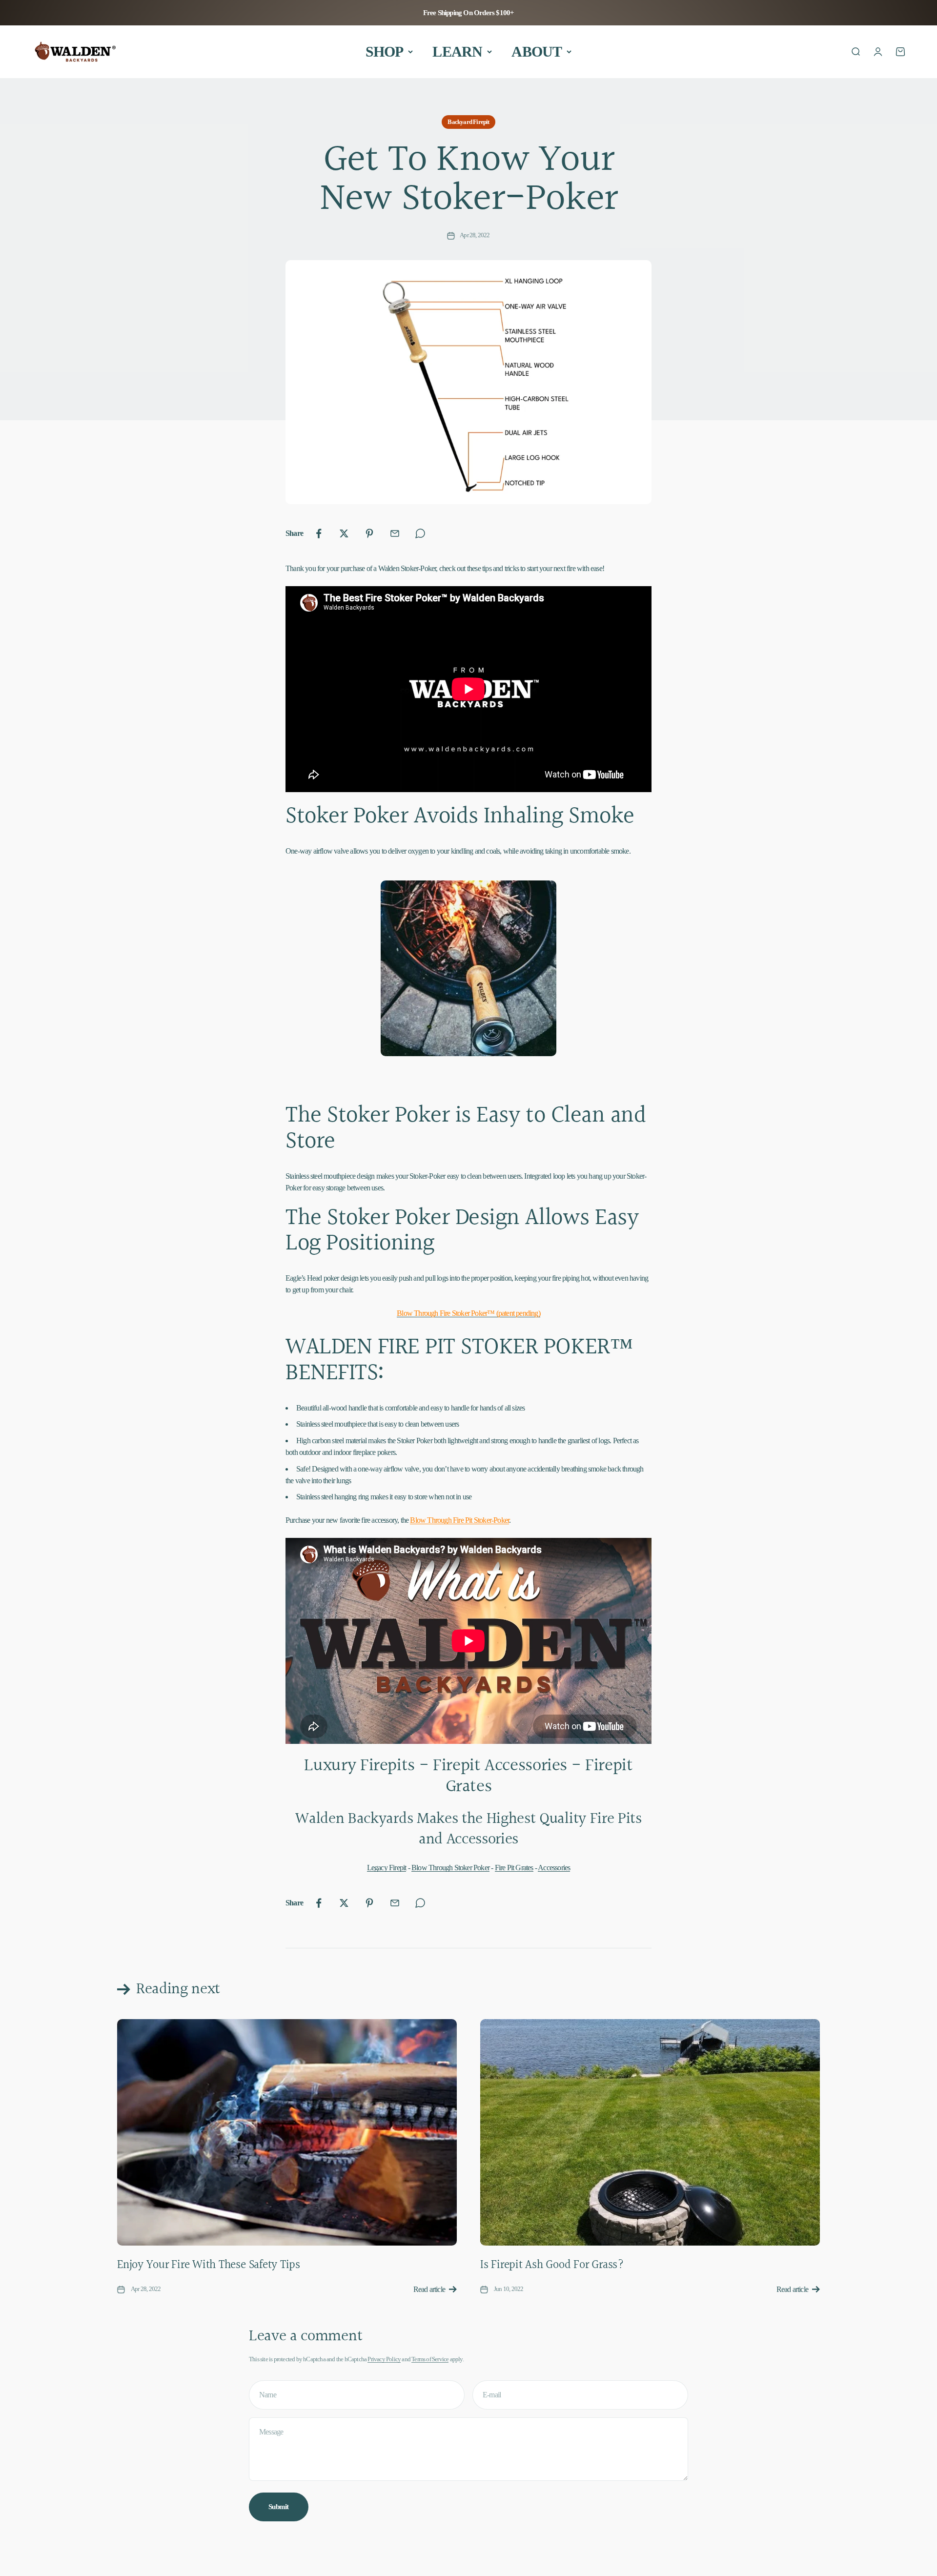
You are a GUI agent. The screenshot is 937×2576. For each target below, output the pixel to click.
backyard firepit (468, 122)
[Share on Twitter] (344, 533)
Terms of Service (430, 2359)
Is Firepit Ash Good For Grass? (552, 2265)
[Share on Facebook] (319, 533)
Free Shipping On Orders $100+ (469, 13)
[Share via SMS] (420, 533)
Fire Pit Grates (514, 1868)
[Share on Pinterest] (369, 533)
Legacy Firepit (387, 1868)
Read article (429, 2289)
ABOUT (537, 51)
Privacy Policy (384, 2359)
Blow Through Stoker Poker (450, 1868)
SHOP (385, 51)
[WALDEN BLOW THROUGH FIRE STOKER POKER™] (468, 968)
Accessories (554, 1868)
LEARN (457, 51)
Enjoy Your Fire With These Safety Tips (209, 2265)
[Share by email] (395, 533)
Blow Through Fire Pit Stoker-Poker (459, 1520)
